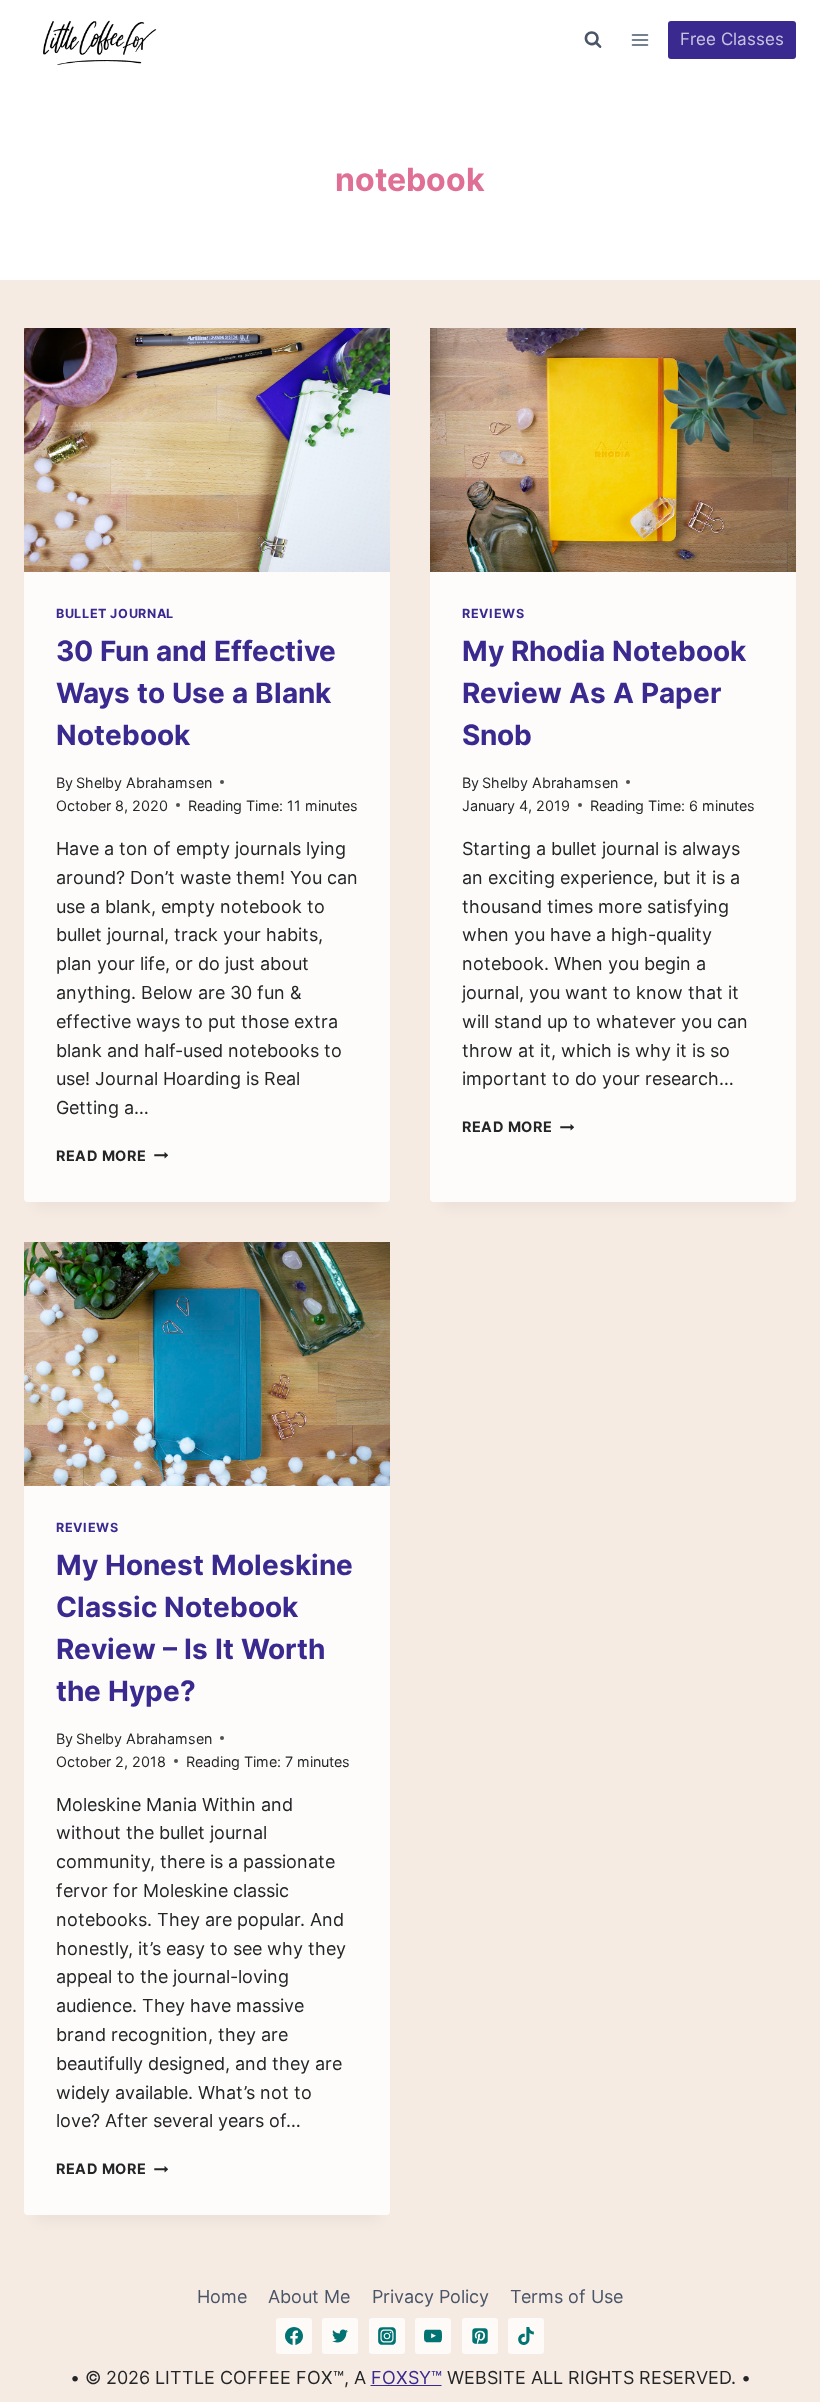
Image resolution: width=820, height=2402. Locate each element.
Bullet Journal (115, 613)
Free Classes (732, 39)
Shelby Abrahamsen (144, 782)
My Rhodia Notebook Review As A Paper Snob (604, 693)
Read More (112, 1155)
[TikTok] (526, 2336)
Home (222, 2296)
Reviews (493, 613)
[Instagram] (387, 2336)
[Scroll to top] (768, 2324)
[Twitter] (340, 2336)
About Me (309, 2296)
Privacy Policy (430, 2296)
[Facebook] (294, 2336)
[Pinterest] (480, 2336)
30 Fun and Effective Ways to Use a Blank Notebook (196, 693)
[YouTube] (433, 2336)
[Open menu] (639, 39)
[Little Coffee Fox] (99, 40)
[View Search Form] (593, 40)
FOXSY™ (406, 2377)
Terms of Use (566, 2296)
